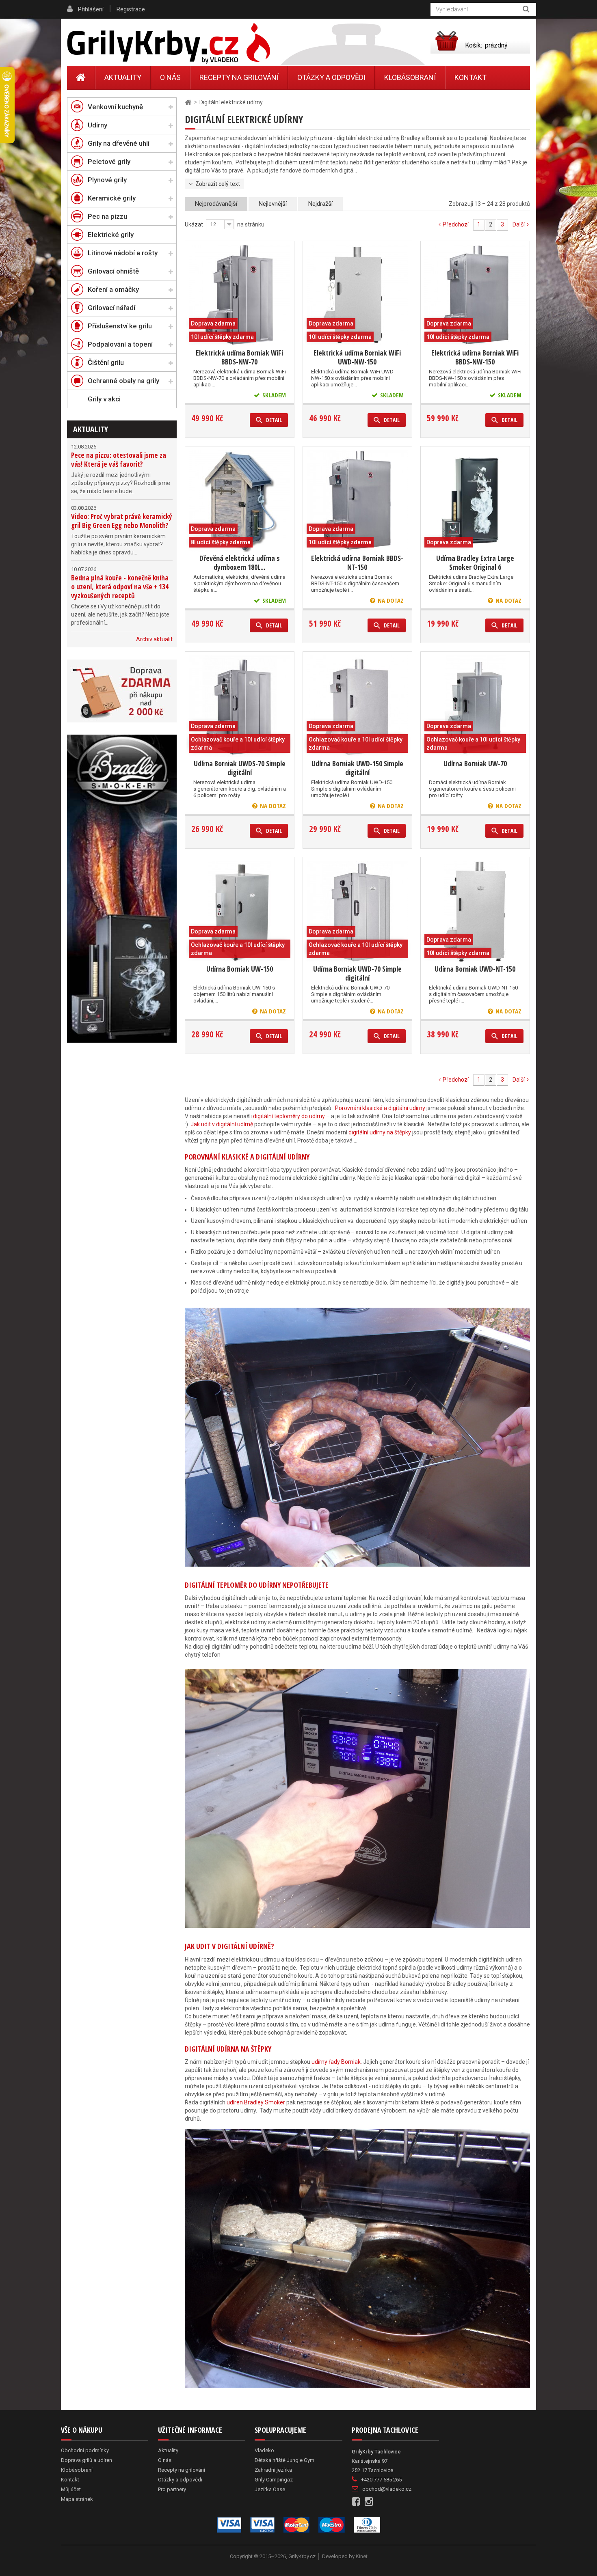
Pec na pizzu (107, 216)
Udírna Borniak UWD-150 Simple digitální (357, 768)
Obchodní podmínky (85, 2450)
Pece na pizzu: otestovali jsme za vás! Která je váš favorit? (119, 460)
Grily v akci (104, 399)
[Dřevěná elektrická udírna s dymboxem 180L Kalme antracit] (240, 501)
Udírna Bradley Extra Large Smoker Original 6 (475, 563)
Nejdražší (320, 204)
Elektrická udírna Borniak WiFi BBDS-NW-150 (475, 357)
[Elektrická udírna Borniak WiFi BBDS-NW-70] (240, 295)
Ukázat (194, 224)
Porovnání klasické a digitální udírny (380, 1108)
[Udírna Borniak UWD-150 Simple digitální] (357, 706)
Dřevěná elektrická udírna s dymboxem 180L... (240, 563)
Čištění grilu (106, 362)
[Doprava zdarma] (122, 691)
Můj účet (71, 2489)
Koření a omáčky (113, 289)
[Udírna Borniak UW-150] (240, 912)
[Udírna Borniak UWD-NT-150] (475, 912)
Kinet (362, 2556)
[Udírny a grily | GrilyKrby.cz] (169, 43)
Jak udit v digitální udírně (221, 1124)
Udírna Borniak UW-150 (240, 969)
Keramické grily (112, 198)
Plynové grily (107, 180)
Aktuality (91, 429)
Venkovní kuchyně (115, 107)
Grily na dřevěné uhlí (119, 143)
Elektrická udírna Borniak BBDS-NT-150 (357, 563)
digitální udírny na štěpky (379, 1132)
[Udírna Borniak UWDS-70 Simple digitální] (240, 706)
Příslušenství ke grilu (120, 326)
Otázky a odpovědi (331, 77)
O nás (170, 77)
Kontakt (470, 77)
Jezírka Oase (270, 2489)
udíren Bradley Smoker (256, 2102)
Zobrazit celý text (218, 184)
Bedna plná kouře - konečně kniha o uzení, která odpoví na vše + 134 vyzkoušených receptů (120, 587)
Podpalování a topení (120, 344)
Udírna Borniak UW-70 (475, 763)
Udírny (97, 125)
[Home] (81, 78)
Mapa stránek (77, 2499)
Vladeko (264, 2450)
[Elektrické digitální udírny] (122, 889)
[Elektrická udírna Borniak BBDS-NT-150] (357, 501)
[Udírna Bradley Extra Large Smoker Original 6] (475, 501)
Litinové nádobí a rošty (123, 253)
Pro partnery (172, 2489)
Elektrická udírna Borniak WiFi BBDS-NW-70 (239, 357)
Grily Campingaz (274, 2480)
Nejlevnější (273, 204)
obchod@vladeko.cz (387, 2489)
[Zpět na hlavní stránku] (188, 102)
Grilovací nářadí (111, 308)
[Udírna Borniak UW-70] (475, 706)
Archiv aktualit (154, 639)
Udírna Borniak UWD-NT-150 (475, 969)
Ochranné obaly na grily (123, 381)
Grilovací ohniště (113, 271)
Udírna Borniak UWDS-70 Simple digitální (240, 768)
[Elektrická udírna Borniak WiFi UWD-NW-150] (357, 295)
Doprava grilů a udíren (87, 2460)
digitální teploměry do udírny (289, 1116)
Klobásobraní (410, 77)
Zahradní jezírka (273, 2470)
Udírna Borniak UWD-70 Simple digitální (357, 973)
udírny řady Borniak (335, 2062)
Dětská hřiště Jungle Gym (284, 2460)
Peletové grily (109, 162)
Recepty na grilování (239, 77)
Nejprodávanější (216, 204)
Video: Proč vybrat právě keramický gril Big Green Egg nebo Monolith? (122, 521)
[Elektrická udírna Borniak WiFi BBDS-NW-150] (475, 295)
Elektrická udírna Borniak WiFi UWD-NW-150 (357, 357)
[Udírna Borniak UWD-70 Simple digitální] (357, 912)
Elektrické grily (111, 235)
